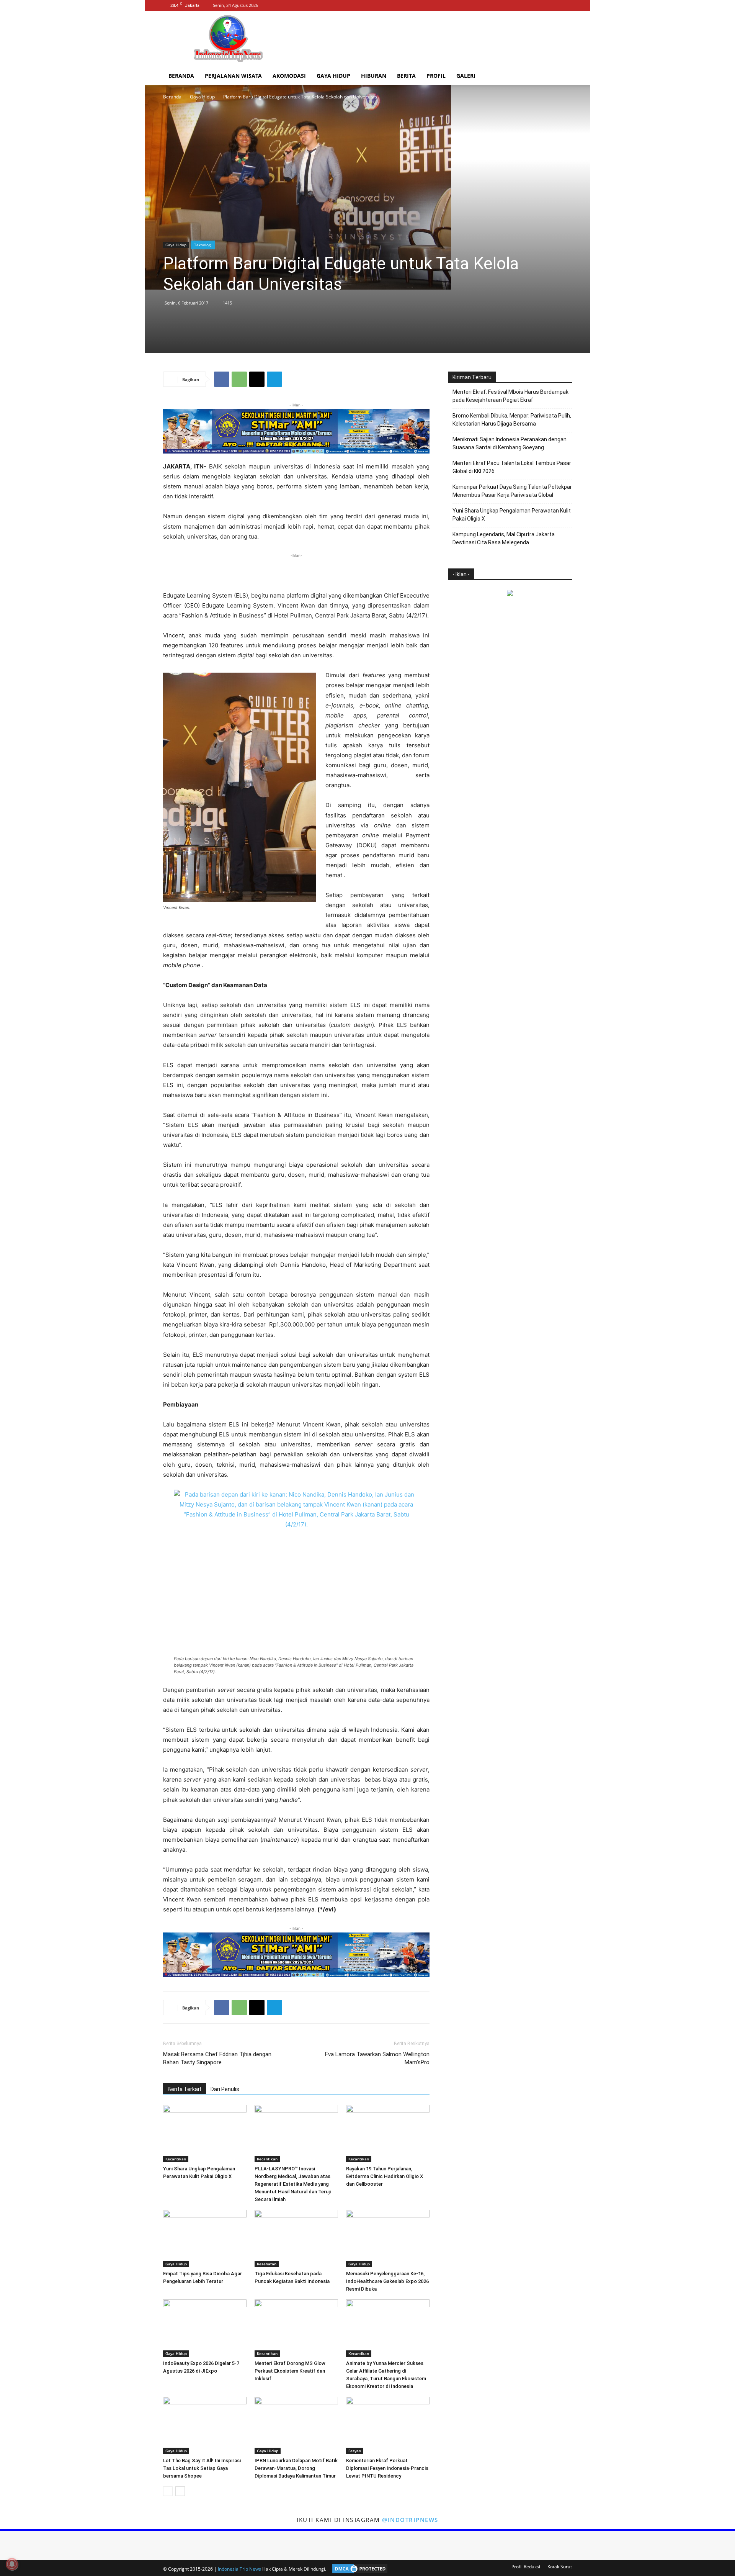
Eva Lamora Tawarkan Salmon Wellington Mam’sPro (377, 2058)
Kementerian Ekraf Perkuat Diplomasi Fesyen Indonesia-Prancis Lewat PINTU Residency (387, 2468)
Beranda (181, 76)
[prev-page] (168, 2491)
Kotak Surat (560, 2567)
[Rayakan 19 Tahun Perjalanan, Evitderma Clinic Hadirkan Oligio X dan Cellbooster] (388, 2134)
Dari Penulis (225, 2089)
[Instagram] (554, 5)
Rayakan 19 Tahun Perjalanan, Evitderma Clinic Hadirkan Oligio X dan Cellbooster (385, 2176)
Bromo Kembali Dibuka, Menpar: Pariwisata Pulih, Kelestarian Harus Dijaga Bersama (512, 420)
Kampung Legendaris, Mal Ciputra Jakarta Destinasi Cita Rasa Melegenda (504, 538)
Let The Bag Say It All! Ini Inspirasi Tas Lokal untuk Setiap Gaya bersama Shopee (202, 2468)
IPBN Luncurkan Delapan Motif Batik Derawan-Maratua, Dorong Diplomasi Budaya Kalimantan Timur (296, 2468)
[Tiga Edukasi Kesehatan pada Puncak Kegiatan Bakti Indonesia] (296, 2239)
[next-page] (180, 2491)
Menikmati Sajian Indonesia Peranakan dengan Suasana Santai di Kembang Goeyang (510, 443)
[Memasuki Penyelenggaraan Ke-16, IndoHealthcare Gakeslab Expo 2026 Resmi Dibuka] (388, 2239)
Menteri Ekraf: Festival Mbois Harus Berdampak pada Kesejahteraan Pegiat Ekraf (510, 396)
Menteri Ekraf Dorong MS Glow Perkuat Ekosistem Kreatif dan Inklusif (290, 2371)
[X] (566, 5)
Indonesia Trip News (239, 2569)
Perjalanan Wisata (233, 76)
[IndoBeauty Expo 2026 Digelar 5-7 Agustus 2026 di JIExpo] (205, 2328)
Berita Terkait (185, 2089)
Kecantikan (176, 2159)
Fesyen (355, 2451)
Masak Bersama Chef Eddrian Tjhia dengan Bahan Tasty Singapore (217, 2058)
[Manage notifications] (12, 2564)
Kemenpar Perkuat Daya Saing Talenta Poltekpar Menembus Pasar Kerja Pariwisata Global (512, 491)
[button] (563, 76)
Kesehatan (267, 2264)
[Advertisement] (433, 39)
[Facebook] (541, 5)
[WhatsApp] (239, 379)
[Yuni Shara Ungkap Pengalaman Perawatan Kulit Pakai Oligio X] (205, 2134)
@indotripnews (410, 2520)
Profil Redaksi (526, 2567)
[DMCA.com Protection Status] (358, 2569)
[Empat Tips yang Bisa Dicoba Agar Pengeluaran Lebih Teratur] (205, 2239)
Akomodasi (289, 76)
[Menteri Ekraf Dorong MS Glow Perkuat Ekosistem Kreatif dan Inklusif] (296, 2328)
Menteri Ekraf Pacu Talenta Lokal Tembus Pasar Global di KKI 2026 (512, 467)
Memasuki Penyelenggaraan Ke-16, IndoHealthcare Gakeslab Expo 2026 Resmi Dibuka (387, 2281)
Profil (436, 76)
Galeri (466, 76)
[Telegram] (274, 379)
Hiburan (374, 76)
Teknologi (203, 245)
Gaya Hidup (333, 76)
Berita (406, 76)
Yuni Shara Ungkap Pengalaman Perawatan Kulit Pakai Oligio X (512, 515)
